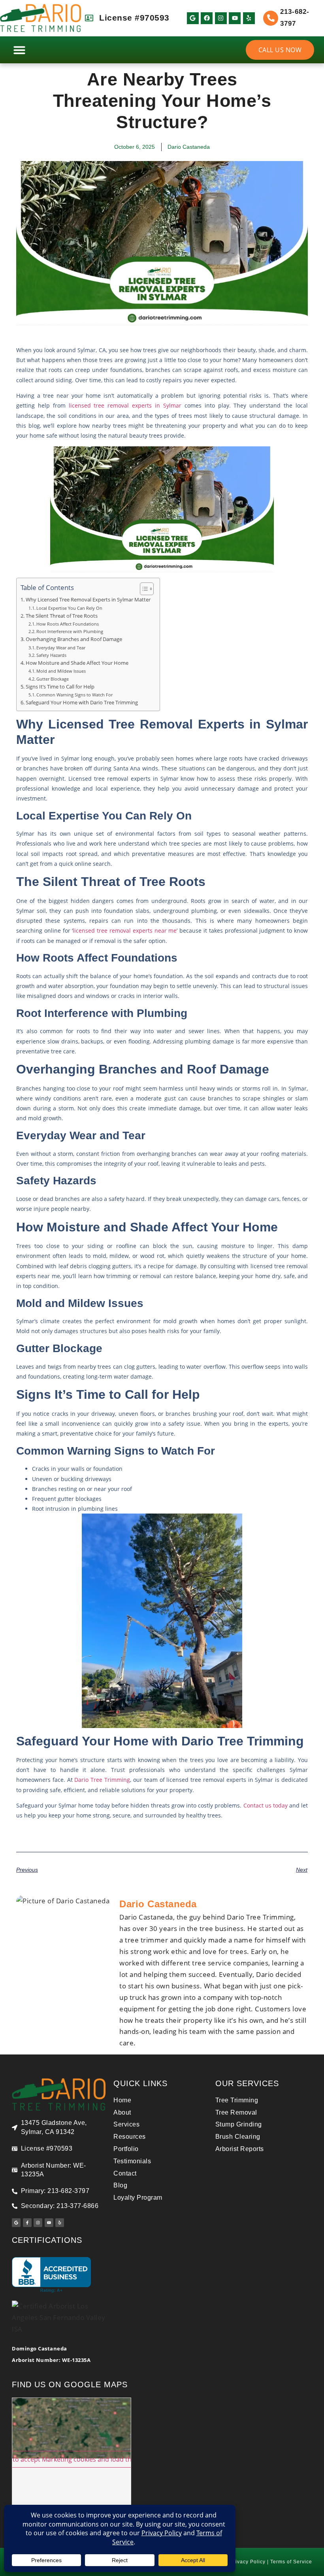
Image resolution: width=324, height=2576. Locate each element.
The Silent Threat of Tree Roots (62, 616)
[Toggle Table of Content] (143, 589)
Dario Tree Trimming (102, 1780)
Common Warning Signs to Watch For (75, 695)
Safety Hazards (52, 655)
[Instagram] (221, 18)
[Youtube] (235, 18)
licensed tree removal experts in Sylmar (125, 405)
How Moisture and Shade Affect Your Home (78, 663)
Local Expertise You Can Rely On (70, 608)
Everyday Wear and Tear (61, 648)
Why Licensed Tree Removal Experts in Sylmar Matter (89, 600)
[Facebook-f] (27, 2223)
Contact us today (266, 1805)
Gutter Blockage (53, 679)
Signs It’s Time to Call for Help (61, 687)
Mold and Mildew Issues (62, 671)
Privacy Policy (248, 2562)
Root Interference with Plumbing (70, 631)
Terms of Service (291, 2562)
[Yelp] (249, 18)
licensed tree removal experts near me (125, 930)
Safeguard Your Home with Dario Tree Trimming (82, 703)
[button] (19, 50)
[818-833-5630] (271, 18)
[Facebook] (207, 18)
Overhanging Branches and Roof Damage (74, 639)
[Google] (193, 18)
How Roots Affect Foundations (68, 624)
